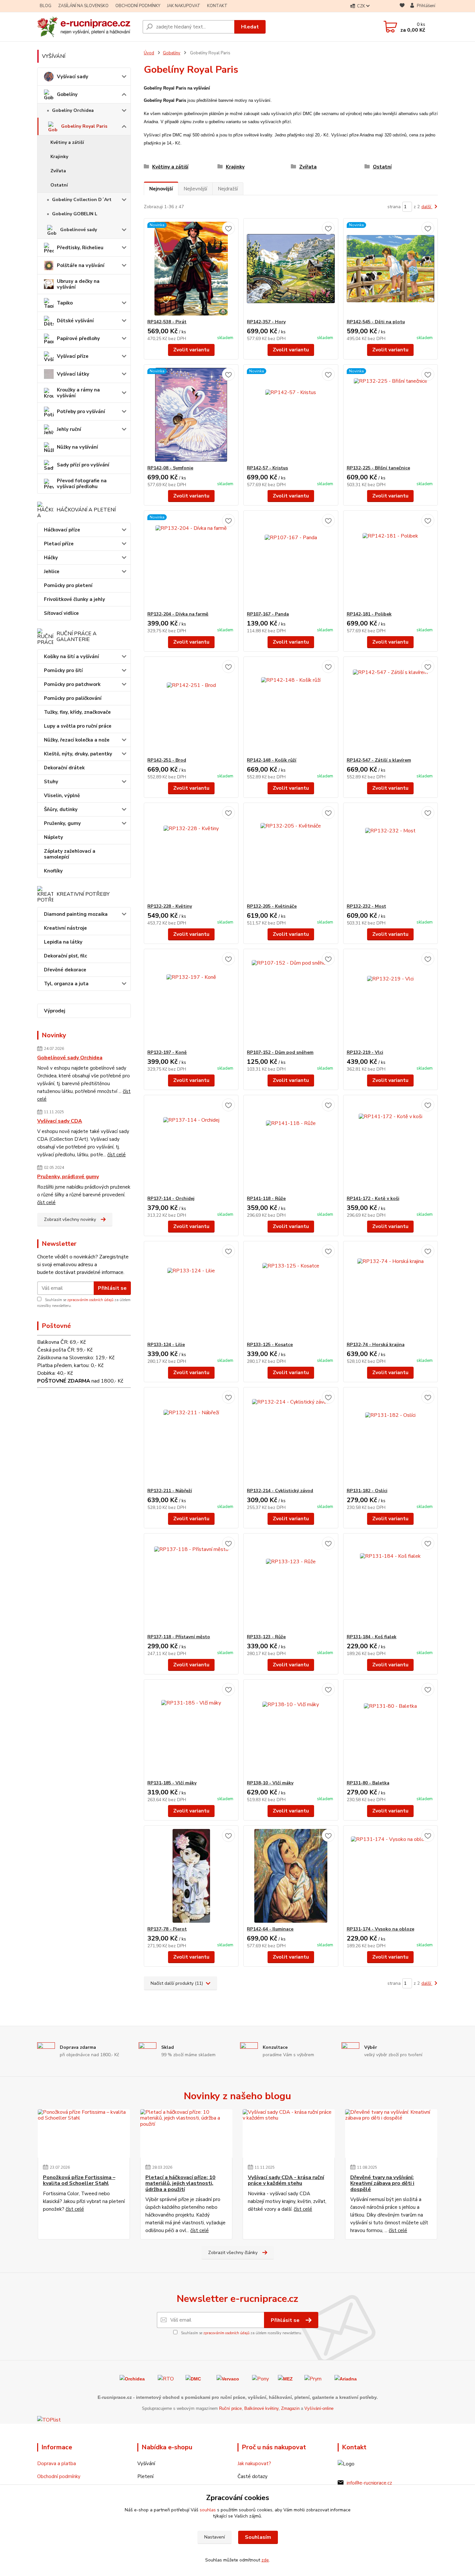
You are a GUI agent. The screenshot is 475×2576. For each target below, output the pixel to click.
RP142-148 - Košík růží (272, 760)
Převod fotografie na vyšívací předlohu (82, 484)
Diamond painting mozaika (76, 914)
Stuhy (51, 782)
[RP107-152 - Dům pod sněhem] (291, 999)
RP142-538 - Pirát (167, 322)
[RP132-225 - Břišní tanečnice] (391, 415)
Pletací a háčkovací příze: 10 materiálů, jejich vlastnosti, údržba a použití (180, 2183)
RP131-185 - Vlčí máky (172, 1783)
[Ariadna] (346, 2378)
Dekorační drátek (64, 768)
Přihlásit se (112, 1288)
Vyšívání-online (319, 2408)
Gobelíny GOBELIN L (75, 214)
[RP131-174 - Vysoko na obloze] (391, 1876)
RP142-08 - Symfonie (170, 468)
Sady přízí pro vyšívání (83, 465)
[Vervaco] (228, 2378)
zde (265, 2560)
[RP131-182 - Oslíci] (391, 1438)
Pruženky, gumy (62, 823)
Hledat (250, 27)
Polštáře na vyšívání (81, 265)
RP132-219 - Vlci (365, 1052)
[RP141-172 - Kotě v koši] (391, 1145)
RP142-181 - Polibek (369, 614)
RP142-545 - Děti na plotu (376, 322)
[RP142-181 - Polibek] (391, 561)
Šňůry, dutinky (61, 809)
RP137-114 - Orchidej (171, 1198)
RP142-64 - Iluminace (270, 1929)
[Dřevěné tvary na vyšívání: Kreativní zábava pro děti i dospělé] (391, 2133)
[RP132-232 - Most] (391, 853)
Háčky (51, 558)
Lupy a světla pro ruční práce (78, 726)
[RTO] (166, 2378)
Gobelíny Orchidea (73, 110)
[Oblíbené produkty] (402, 6)
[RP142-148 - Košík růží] (291, 707)
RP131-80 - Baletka (368, 1783)
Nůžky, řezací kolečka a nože (77, 740)
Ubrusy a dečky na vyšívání (78, 284)
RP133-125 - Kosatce (270, 1345)
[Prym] (313, 2378)
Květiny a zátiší (67, 142)
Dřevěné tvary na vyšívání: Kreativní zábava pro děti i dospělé (382, 2183)
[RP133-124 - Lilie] (191, 1291)
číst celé (116, 1155)
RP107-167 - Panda (268, 614)
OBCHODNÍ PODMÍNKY (138, 6)
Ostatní (59, 185)
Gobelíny (67, 94)
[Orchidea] (132, 2378)
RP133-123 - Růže (266, 1637)
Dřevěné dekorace (65, 970)
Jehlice (52, 572)
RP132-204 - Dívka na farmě (178, 614)
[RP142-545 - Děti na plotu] (391, 269)
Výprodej (55, 1011)
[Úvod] (87, 27)
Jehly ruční (69, 429)
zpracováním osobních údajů (90, 1300)
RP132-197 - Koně (167, 1052)
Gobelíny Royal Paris (84, 126)
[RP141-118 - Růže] (291, 1145)
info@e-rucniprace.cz (369, 2483)
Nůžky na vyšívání (77, 447)
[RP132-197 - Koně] (191, 999)
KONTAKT (217, 6)
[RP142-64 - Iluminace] (291, 1876)
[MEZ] (285, 2378)
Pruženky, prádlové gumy (68, 1177)
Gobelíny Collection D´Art (82, 200)
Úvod (149, 53)
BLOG (46, 6)
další (427, 207)
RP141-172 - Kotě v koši (373, 1198)
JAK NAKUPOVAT (184, 6)
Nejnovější (161, 189)
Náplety (53, 837)
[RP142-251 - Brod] (191, 707)
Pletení (145, 2476)
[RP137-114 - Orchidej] (191, 1145)
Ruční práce (230, 2408)
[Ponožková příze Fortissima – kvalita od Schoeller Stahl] (84, 2133)
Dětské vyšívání (75, 321)
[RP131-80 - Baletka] (391, 1730)
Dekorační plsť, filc (65, 956)
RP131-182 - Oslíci (367, 1491)
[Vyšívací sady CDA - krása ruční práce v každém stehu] (289, 2133)
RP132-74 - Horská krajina (376, 1345)
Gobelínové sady (79, 230)
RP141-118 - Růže (266, 1198)
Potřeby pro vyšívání (81, 412)
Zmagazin (290, 2408)
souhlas (208, 2510)
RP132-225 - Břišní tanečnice (378, 468)
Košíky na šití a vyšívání (71, 657)
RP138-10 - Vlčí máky (270, 1783)
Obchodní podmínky (59, 2476)
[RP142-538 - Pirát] (191, 269)
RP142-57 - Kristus (267, 468)
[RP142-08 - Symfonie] (191, 415)
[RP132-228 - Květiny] (191, 853)
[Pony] (260, 2378)
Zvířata (58, 171)
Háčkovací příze (62, 530)
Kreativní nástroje (65, 928)
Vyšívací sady (73, 77)
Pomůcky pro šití (63, 670)
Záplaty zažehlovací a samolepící (70, 854)
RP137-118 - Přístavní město (179, 1637)
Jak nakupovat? (254, 2464)
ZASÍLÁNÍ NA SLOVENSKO (83, 6)
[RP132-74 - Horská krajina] (391, 1291)
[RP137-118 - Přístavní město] (191, 1584)
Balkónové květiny (261, 2408)
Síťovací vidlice (61, 613)
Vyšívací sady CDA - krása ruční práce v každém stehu (286, 2181)
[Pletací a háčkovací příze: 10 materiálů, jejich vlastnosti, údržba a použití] (186, 2133)
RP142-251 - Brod (167, 760)
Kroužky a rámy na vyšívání (78, 393)
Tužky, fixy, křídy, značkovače (77, 712)
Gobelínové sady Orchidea (70, 1058)
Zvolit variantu (191, 350)
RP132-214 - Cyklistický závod (280, 1491)
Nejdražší (228, 189)
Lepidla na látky (63, 942)
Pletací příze (59, 544)
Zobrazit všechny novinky (70, 1219)
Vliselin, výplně (62, 796)
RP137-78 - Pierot (167, 1929)
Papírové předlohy (78, 338)
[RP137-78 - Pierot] (191, 1876)
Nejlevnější (195, 189)
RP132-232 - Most (366, 906)
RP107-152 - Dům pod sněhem (280, 1052)
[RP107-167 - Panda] (291, 561)
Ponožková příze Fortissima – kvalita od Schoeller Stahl (79, 2181)
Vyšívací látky (73, 374)
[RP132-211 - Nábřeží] (191, 1438)
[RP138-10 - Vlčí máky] (291, 1730)
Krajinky (59, 157)
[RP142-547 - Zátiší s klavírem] (391, 707)
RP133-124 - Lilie (166, 1345)
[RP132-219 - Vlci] (391, 999)
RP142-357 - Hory (266, 322)
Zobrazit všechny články (233, 2253)
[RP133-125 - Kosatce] (291, 1291)
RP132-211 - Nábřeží (170, 1491)
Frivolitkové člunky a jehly (74, 599)
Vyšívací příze (73, 356)
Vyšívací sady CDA (60, 1121)
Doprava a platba (57, 2464)
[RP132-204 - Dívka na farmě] (191, 561)
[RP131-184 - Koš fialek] (391, 1584)
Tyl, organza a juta (66, 984)
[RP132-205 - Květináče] (291, 853)
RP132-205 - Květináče (272, 906)
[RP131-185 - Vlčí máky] (191, 1730)
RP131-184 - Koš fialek (372, 1637)
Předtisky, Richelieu (80, 248)
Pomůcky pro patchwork (72, 684)
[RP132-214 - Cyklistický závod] (291, 1438)
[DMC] (193, 2378)
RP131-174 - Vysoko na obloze (380, 1929)
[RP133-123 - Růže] (291, 1584)
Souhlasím (258, 2537)
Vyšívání (146, 2464)
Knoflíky (53, 871)
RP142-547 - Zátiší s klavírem (379, 760)
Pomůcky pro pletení (68, 585)
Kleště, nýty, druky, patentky (78, 754)
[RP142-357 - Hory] (291, 269)
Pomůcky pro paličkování (73, 698)
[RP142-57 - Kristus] (291, 415)
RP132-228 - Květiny (170, 906)
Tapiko (65, 303)
